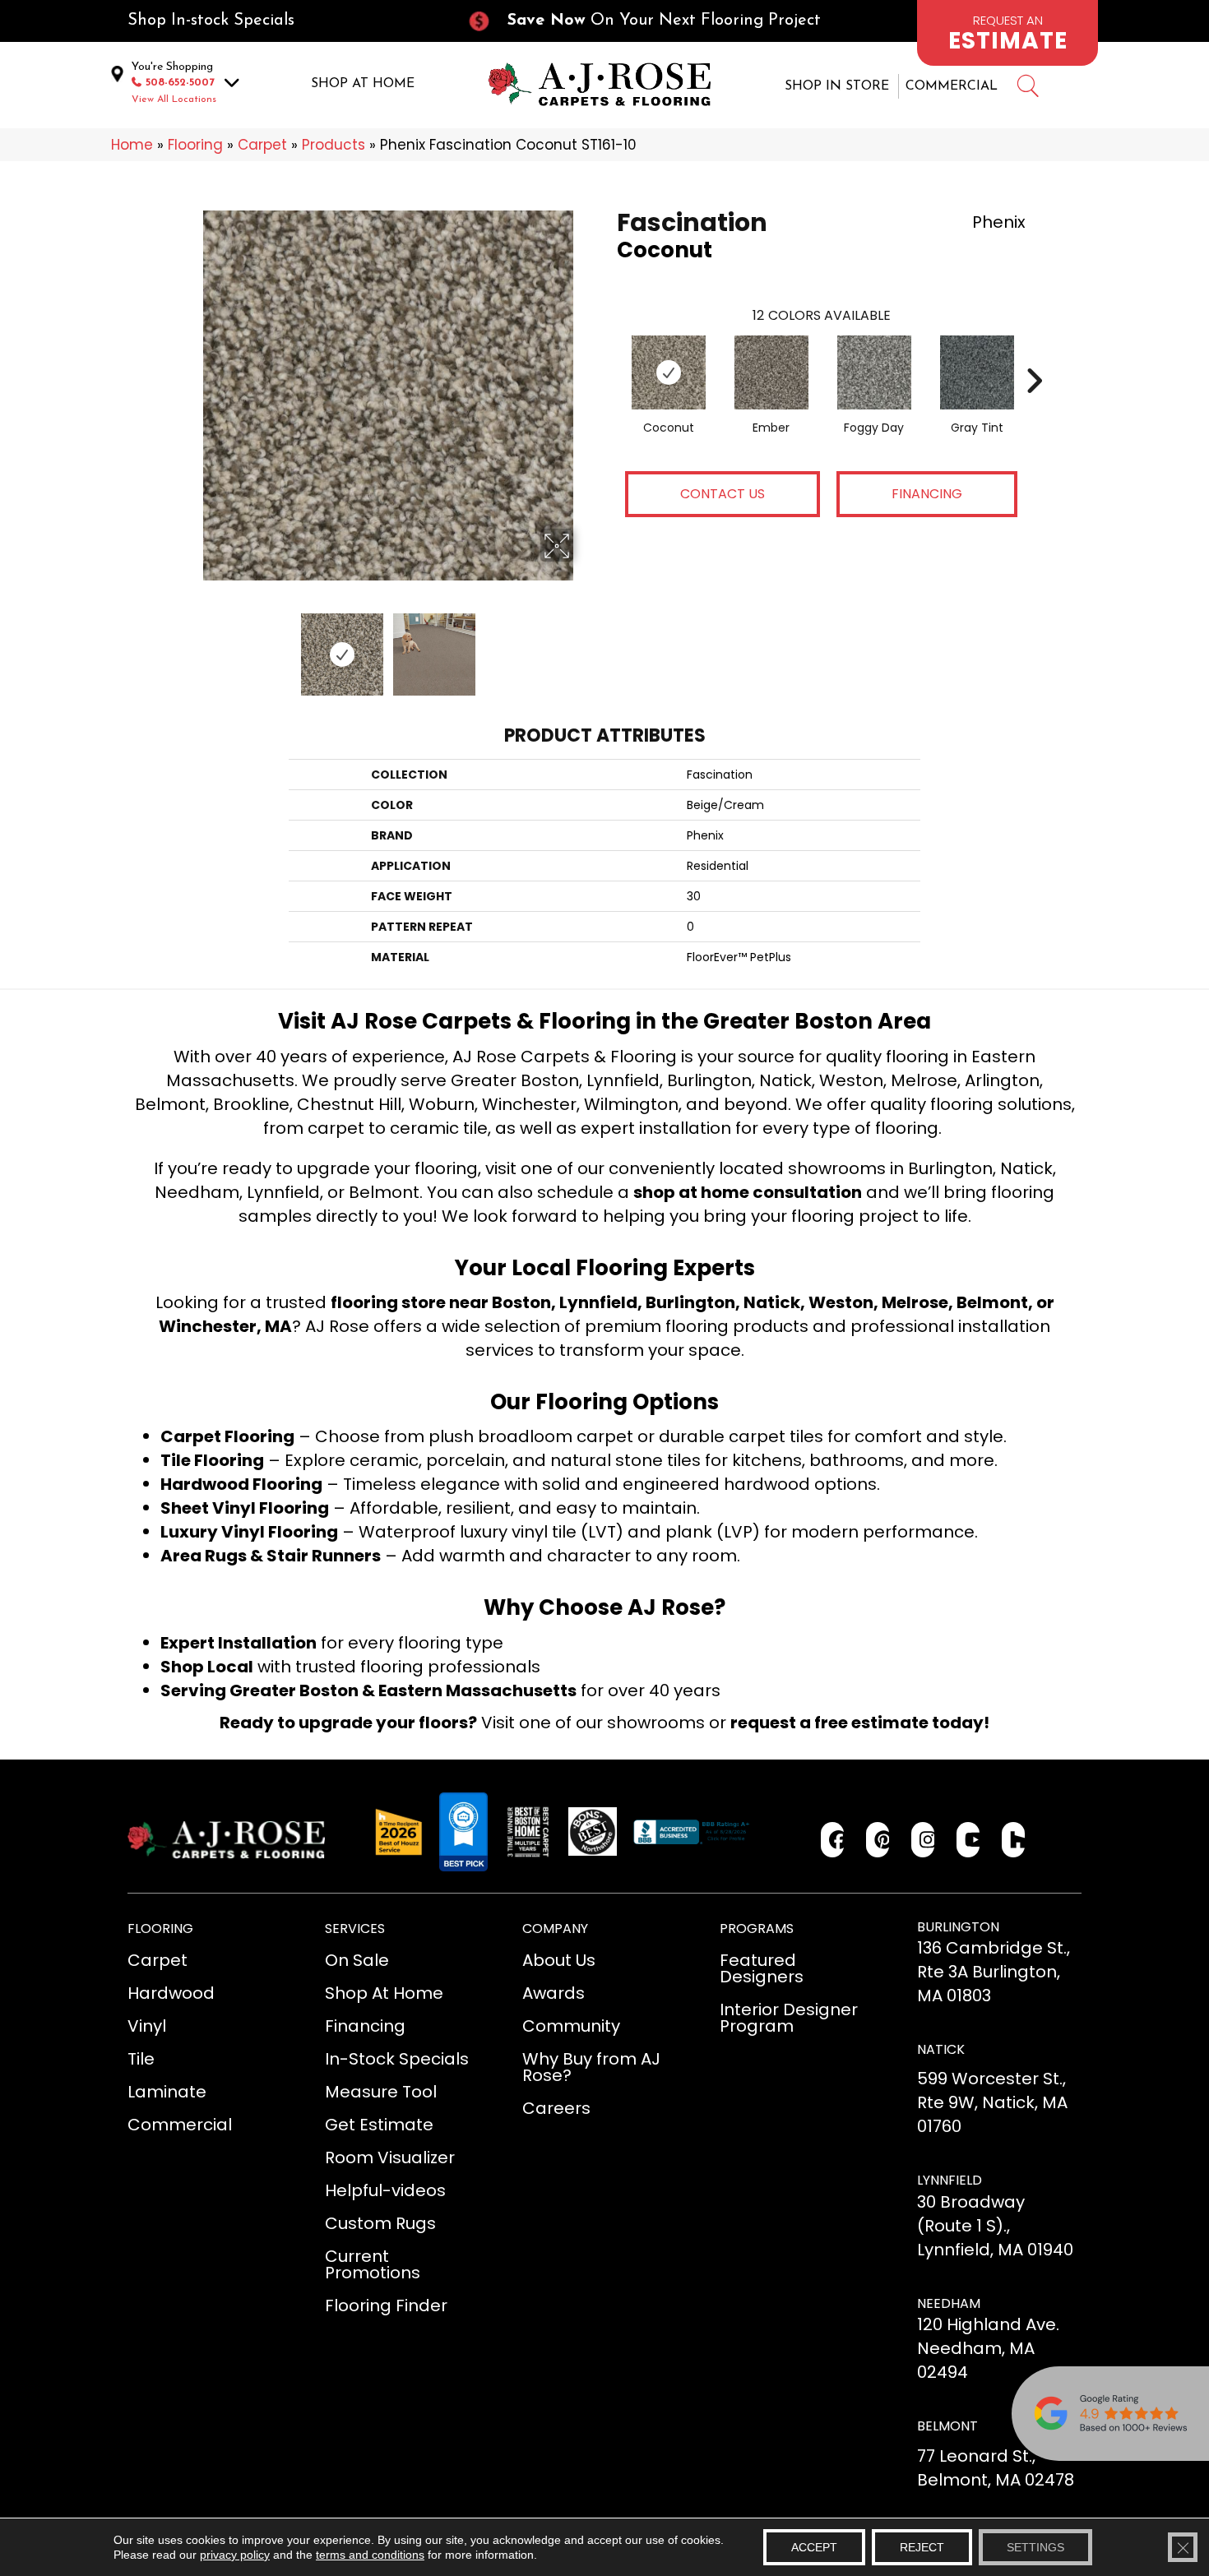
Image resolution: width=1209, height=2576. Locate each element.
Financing (927, 494)
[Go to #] (1027, 88)
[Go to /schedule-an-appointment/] (1007, 33)
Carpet (262, 145)
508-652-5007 (180, 83)
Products (334, 145)
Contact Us (723, 494)
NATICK (941, 2049)
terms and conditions (370, 2555)
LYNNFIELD (950, 2180)
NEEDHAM (949, 2303)
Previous (192, 646)
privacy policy (235, 2555)
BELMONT (947, 2426)
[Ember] (771, 372)
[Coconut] (669, 372)
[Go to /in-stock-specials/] (280, 21)
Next (584, 646)
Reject (922, 2547)
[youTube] (968, 1840)
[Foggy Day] (874, 372)
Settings (1035, 2547)
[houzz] (1014, 1840)
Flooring (195, 145)
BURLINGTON (958, 1927)
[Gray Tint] (977, 372)
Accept (814, 2547)
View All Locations (174, 99)
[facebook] (833, 1840)
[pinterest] (878, 1840)
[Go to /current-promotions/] (659, 21)
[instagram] (923, 1840)
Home (132, 145)
